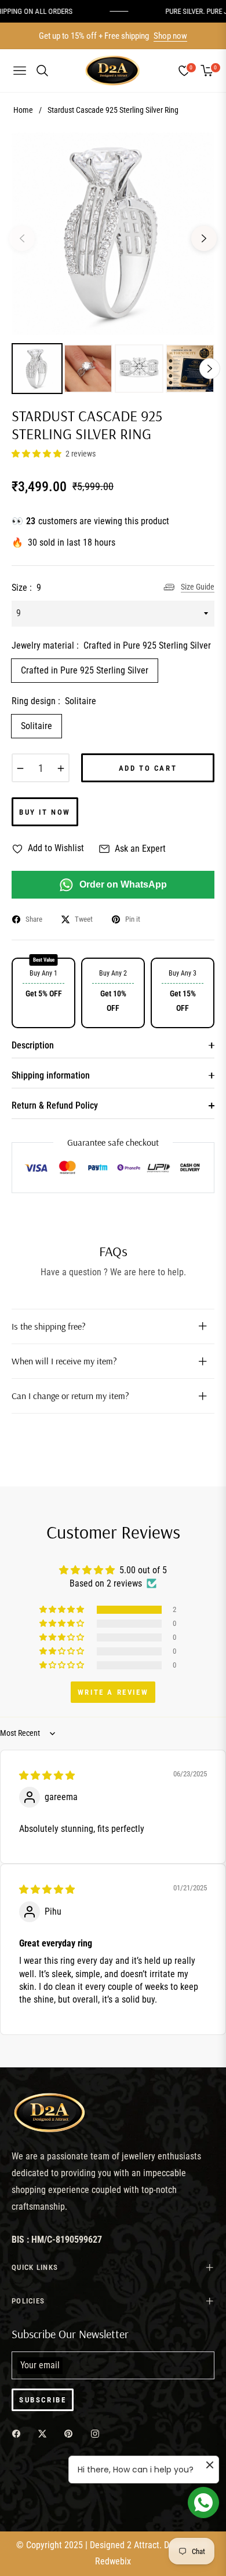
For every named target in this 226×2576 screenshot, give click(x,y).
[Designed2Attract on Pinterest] (71, 2433)
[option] (113, 234)
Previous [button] (22, 238)
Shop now (170, 36)
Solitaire (37, 726)
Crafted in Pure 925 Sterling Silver (85, 670)
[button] (37, 454)
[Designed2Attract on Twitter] (45, 2433)
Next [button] (204, 238)
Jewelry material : (111, 645)
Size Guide (198, 587)
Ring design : (54, 701)
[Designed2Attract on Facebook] (19, 2433)
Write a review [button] (113, 1692)
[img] (47, 1775)
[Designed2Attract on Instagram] (98, 2433)
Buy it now (45, 812)
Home (23, 110)
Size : (26, 588)
